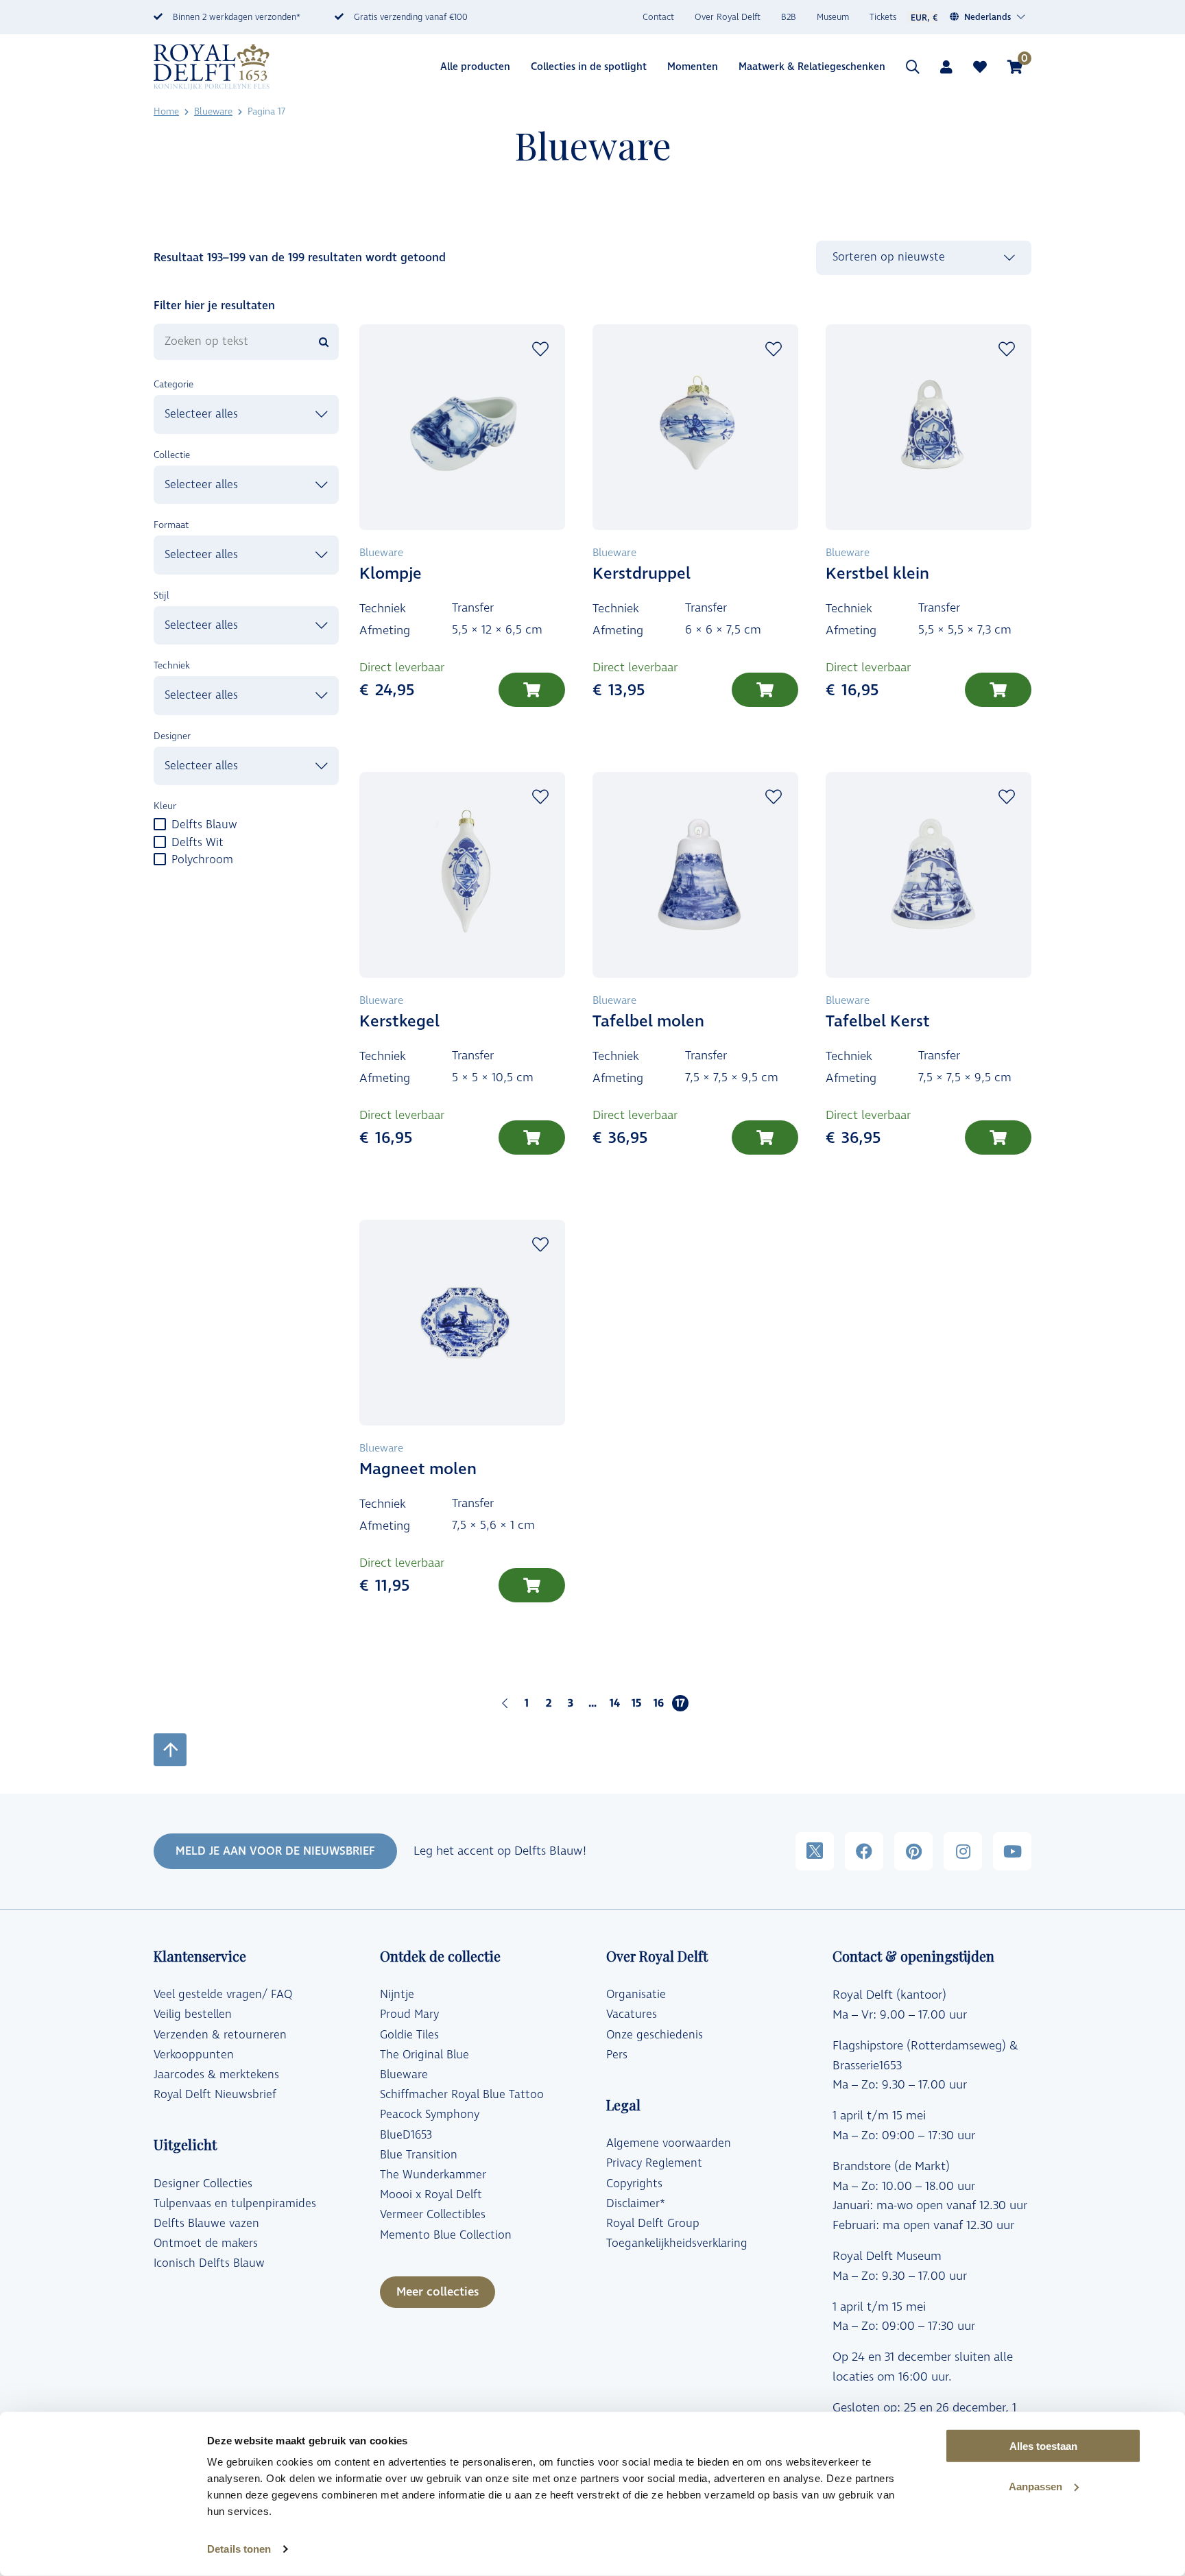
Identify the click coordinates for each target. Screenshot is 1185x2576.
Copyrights (634, 2184)
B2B (789, 17)
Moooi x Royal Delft (431, 2195)
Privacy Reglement (654, 2163)
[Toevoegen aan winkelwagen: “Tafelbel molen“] (765, 1137)
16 (659, 1703)
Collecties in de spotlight (589, 67)
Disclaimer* (636, 2204)
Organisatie (636, 1995)
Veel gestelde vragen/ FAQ (223, 1995)
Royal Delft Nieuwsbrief (215, 2095)
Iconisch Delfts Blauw (209, 2263)
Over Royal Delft (728, 17)
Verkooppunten (194, 2055)
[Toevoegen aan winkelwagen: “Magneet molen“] (532, 1585)
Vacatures (632, 2014)
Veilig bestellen (193, 2014)
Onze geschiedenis (655, 2035)
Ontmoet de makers (206, 2243)
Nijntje (397, 1995)
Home (166, 111)
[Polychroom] (159, 858)
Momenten (693, 67)
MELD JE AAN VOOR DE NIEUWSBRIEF (275, 1851)
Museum (833, 17)
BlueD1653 (406, 2135)
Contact (658, 17)
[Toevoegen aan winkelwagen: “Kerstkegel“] (532, 1137)
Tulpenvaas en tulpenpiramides (235, 2204)
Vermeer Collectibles (433, 2215)
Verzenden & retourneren (220, 2035)
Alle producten (475, 67)
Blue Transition (419, 2155)
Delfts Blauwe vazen (206, 2224)
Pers (617, 2055)
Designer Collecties (203, 2184)
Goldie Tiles (409, 2035)
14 (615, 1703)
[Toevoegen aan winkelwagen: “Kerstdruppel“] (765, 690)
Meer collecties (438, 2292)
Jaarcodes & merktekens (216, 2075)
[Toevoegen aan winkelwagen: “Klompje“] (532, 690)
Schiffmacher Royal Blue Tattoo (462, 2095)
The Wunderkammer (433, 2175)
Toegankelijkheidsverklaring (677, 2243)
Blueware (213, 111)
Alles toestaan (1043, 2446)
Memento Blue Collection (446, 2235)
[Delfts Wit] (159, 841)
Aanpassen (1036, 2487)
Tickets (883, 17)
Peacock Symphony (430, 2115)
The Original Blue (424, 2055)
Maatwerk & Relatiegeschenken (812, 67)
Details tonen (239, 2549)
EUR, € (924, 18)
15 (636, 1703)
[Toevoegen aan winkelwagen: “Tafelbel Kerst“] (998, 1137)
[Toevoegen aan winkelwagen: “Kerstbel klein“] (998, 690)
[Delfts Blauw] (159, 823)
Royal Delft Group (653, 2224)
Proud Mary (409, 2014)
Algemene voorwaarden (669, 2143)
